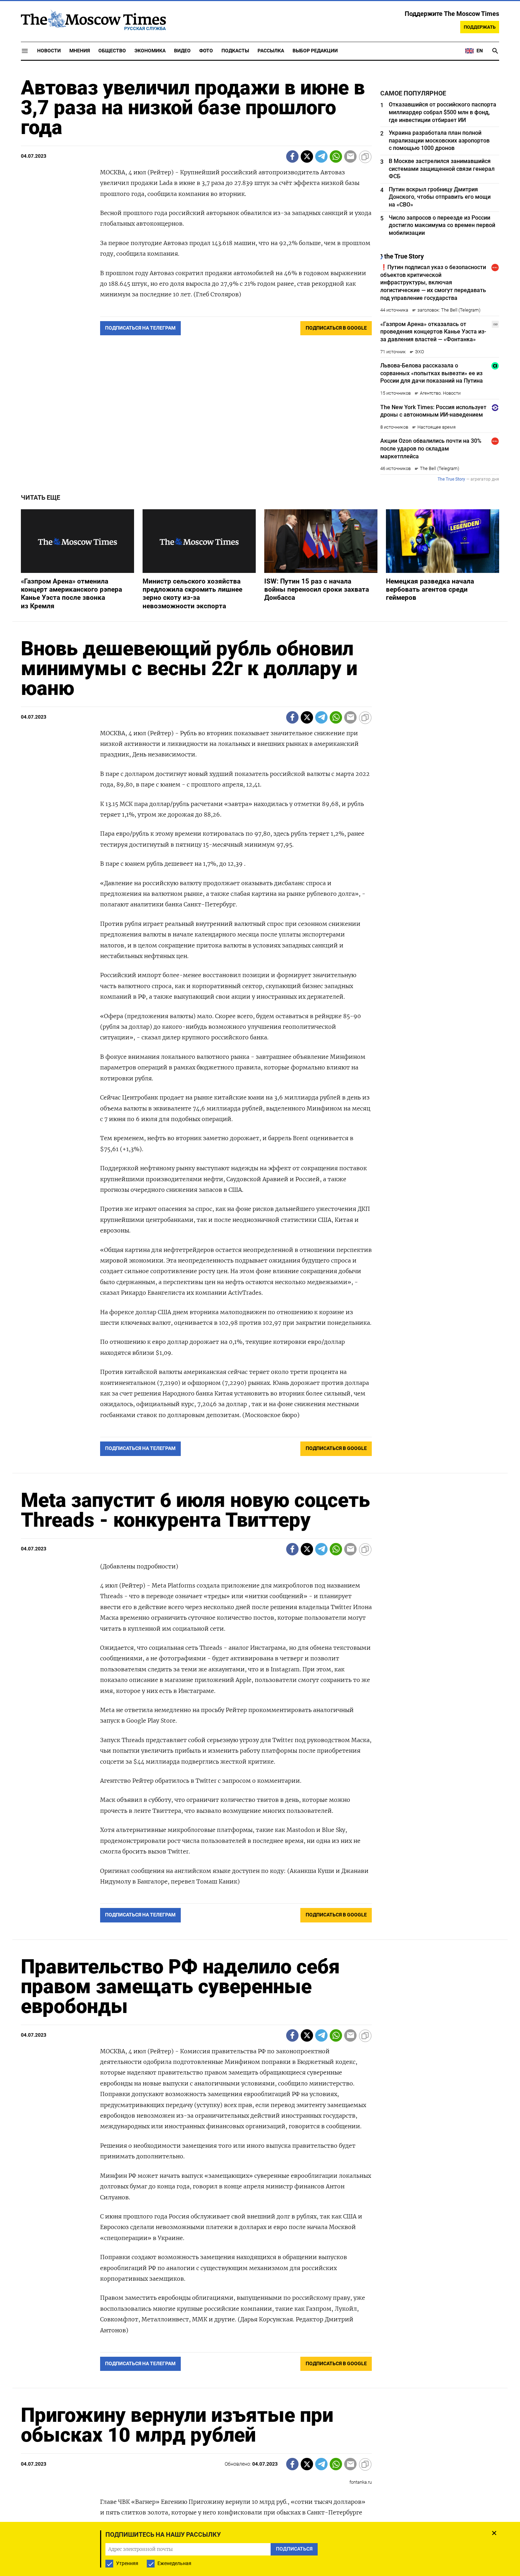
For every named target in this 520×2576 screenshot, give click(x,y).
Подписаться (260, 1330)
